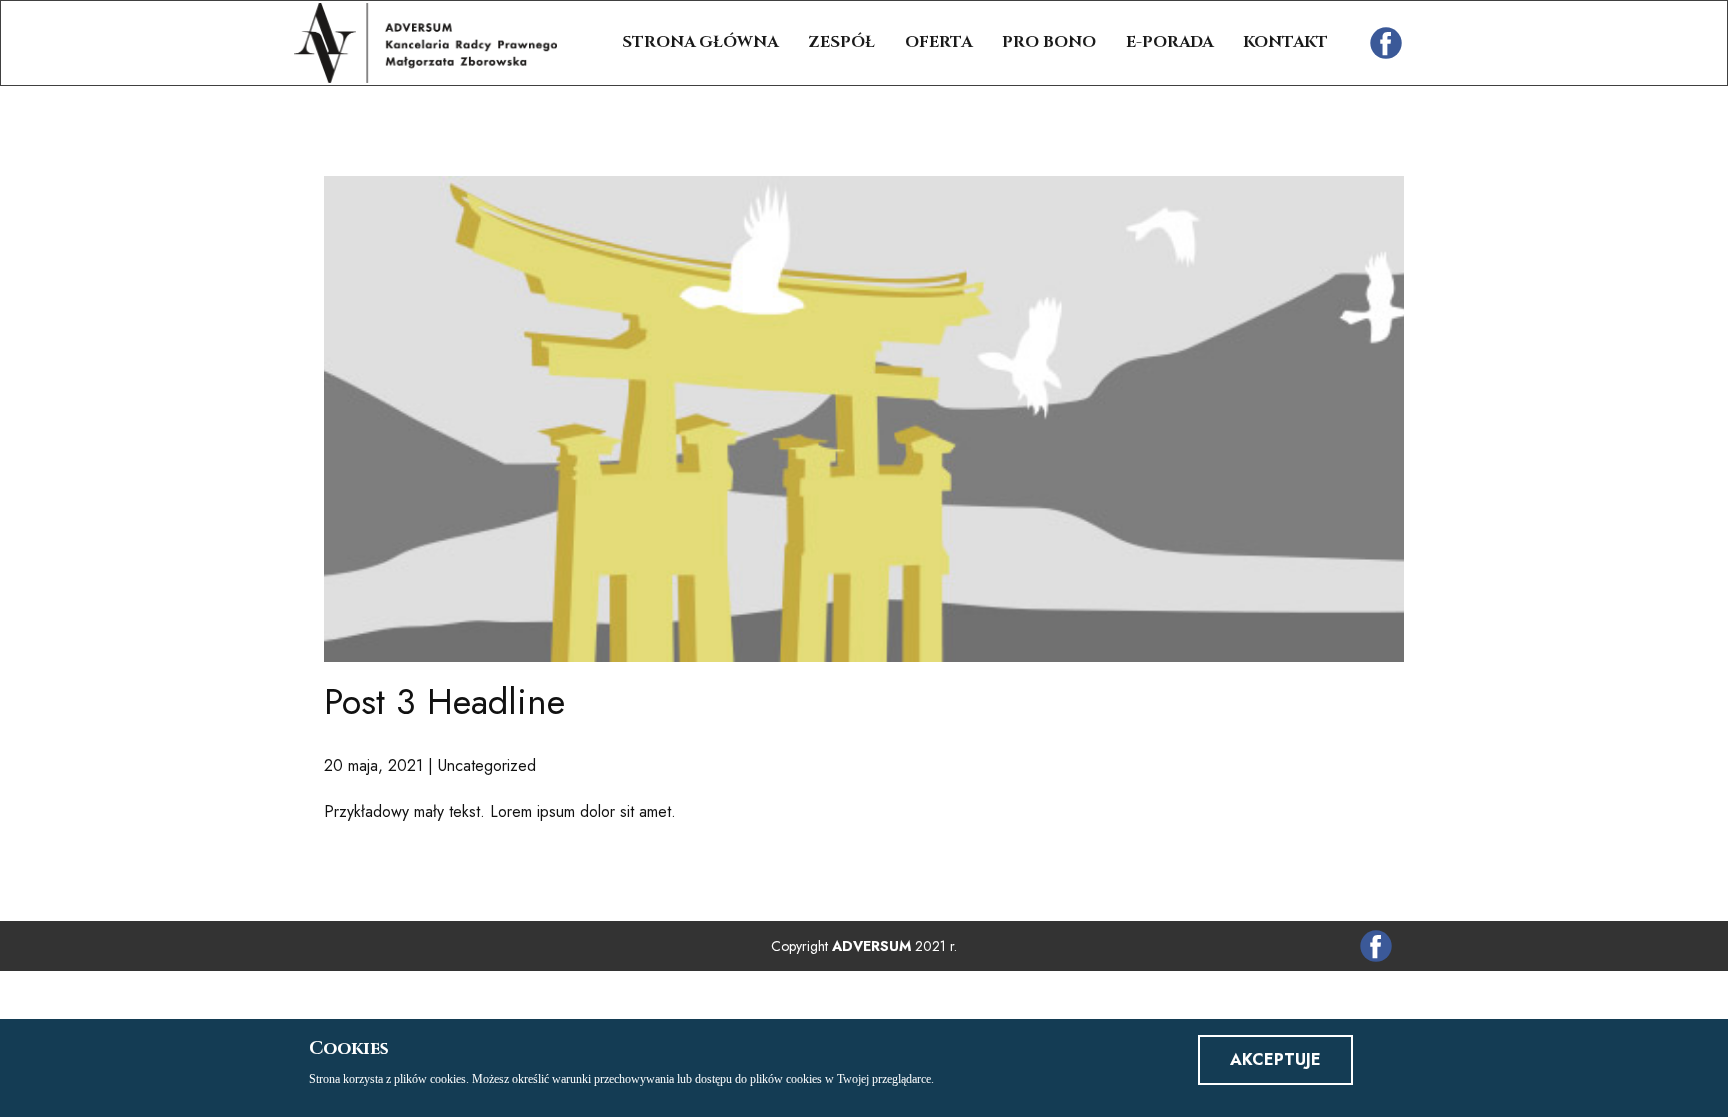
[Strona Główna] (425, 43)
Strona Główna (700, 42)
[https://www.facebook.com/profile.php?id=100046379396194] (1376, 946)
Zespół (841, 42)
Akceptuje (1275, 1059)
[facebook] (1386, 43)
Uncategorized (487, 765)
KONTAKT (1285, 42)
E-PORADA (1169, 42)
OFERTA (938, 42)
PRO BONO (1049, 42)
